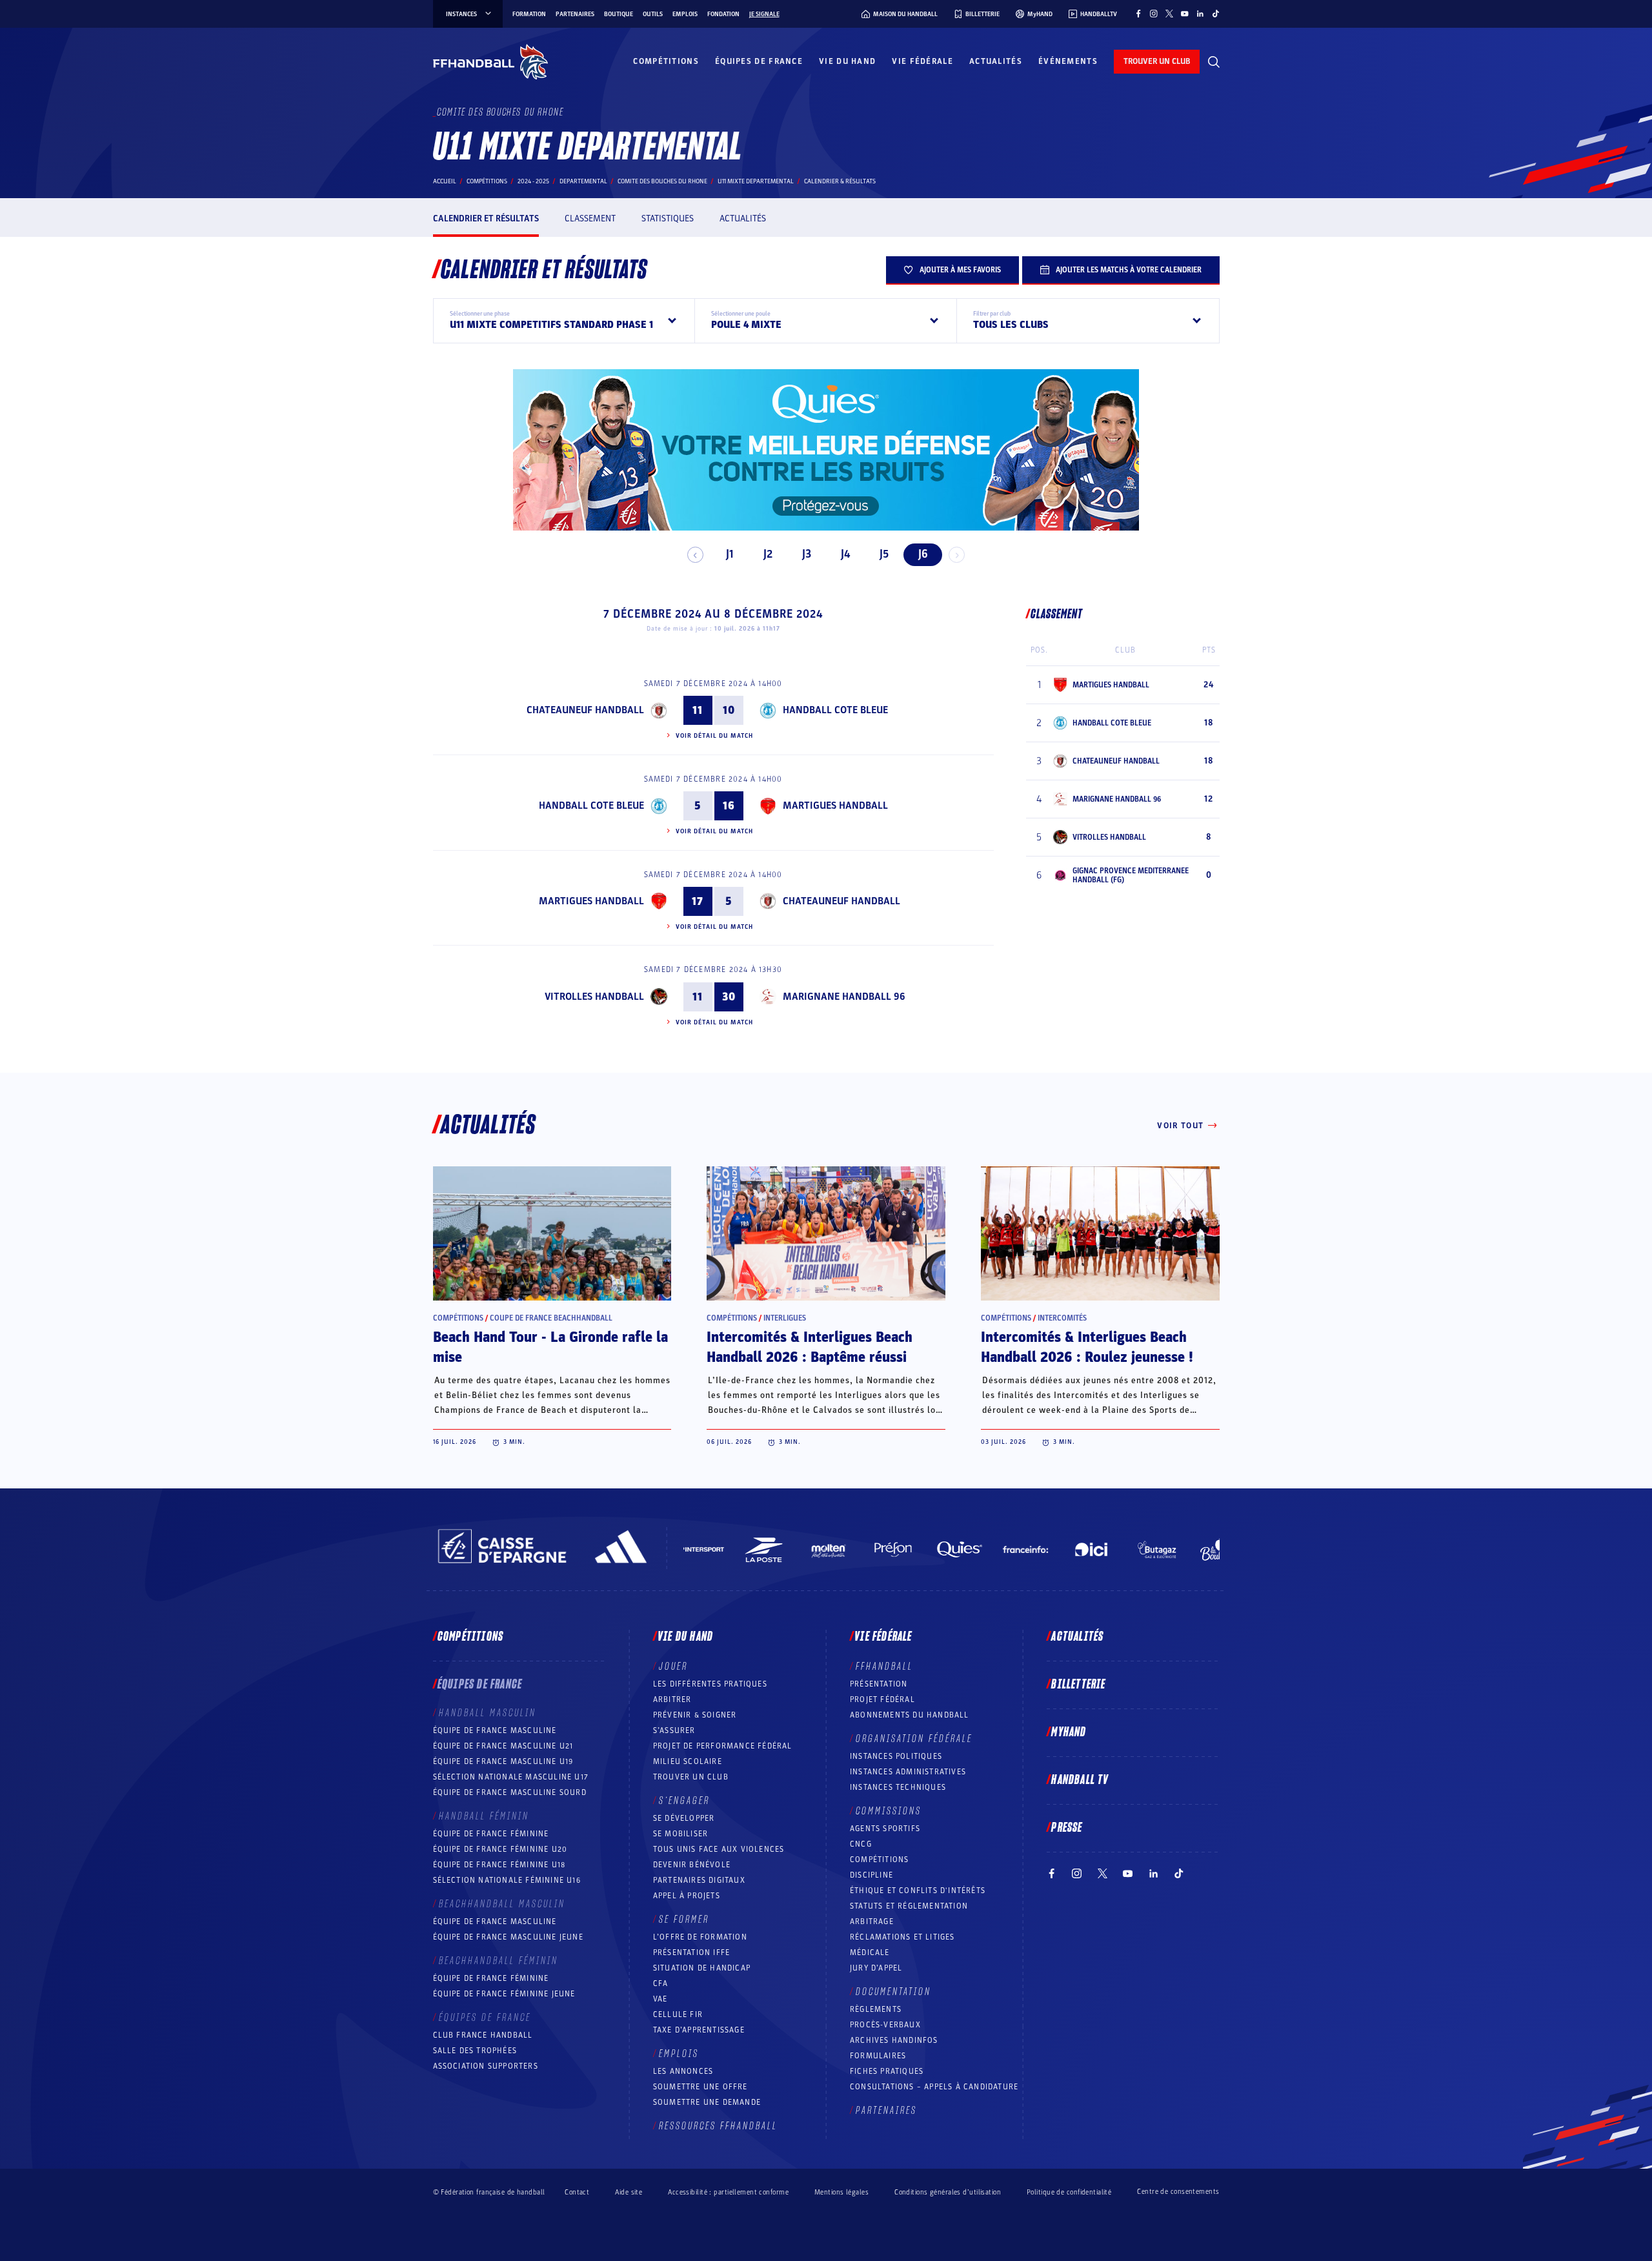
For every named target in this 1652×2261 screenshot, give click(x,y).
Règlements (876, 2009)
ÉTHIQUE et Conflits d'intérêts (918, 1891)
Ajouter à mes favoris (960, 270)
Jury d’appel (876, 1968)
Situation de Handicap (702, 1968)
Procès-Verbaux (885, 2025)
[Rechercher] (1214, 62)
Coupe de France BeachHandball (551, 1318)
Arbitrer (672, 1699)
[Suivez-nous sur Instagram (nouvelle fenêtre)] (1154, 14)
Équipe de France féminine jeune (504, 1994)
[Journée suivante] (957, 555)
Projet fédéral (882, 1699)
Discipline (871, 1875)
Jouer (673, 1667)
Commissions (889, 1811)
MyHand (1069, 1732)
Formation (529, 14)
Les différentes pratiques (710, 1684)
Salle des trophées (475, 2051)
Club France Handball (483, 2035)
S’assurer (674, 1730)
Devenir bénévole (692, 1865)
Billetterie (1078, 1685)
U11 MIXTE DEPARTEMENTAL (756, 181)
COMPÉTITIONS (879, 1860)
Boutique (619, 14)
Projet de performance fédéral (723, 1746)
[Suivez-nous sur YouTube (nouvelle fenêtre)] (1185, 14)
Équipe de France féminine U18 (499, 1865)
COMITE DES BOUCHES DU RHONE (662, 181)
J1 (730, 554)
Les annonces (683, 2071)
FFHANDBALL (884, 1667)
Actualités (996, 61)
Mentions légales (841, 2192)
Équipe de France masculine (495, 1730)
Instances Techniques (898, 1787)
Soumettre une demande (707, 2102)
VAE (660, 1999)
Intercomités (1062, 1318)
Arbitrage (872, 1921)
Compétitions (666, 61)
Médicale (870, 1952)
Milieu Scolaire (688, 1761)
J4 (845, 554)
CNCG (861, 1844)
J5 (884, 554)
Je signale (764, 14)
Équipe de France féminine (491, 1834)
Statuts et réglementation (909, 1906)
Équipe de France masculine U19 (503, 1761)
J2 (768, 554)
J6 (923, 554)
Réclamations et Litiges (902, 1937)
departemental (583, 181)
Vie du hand (847, 61)
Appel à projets (687, 1896)
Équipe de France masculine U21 (503, 1746)
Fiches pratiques (887, 2071)
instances (461, 14)
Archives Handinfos (894, 2040)
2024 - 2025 (533, 181)
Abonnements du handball (910, 1715)
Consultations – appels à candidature (934, 2087)
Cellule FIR (678, 2014)
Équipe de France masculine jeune (508, 1937)
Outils (653, 14)
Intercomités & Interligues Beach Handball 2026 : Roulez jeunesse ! (1087, 1347)
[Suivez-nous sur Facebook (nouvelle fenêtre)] (1138, 14)
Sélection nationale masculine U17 (511, 1777)
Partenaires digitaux (699, 1880)
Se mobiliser (680, 1834)
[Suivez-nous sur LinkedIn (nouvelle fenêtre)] (1200, 14)
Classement (590, 218)
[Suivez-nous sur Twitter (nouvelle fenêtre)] (1169, 14)
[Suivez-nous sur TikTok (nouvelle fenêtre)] (1216, 14)
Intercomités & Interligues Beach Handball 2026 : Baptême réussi (810, 1347)
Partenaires (575, 14)
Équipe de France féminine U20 (500, 1849)
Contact (577, 2192)
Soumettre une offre (700, 2087)
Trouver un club (691, 1777)
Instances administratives (908, 1772)
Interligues (785, 1318)
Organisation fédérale (914, 1739)
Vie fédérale (922, 61)
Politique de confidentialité (1069, 2192)
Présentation (879, 1684)
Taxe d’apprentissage (699, 2030)
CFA (661, 1983)
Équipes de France (759, 61)
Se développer (684, 1818)
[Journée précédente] (695, 555)
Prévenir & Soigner (695, 1715)
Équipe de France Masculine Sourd (510, 1792)
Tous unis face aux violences (719, 1849)
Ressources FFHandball (718, 2126)
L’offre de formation (700, 1937)
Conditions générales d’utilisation (948, 2192)
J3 (807, 554)
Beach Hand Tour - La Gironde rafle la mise (550, 1347)
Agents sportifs (885, 1829)
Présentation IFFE (691, 1952)
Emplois (685, 14)
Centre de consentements (1178, 2192)
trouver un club (1157, 61)
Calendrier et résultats (486, 218)
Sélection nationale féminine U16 (507, 1880)
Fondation (723, 14)
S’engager (684, 1801)
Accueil (445, 181)
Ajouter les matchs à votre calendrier (1129, 270)
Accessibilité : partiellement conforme (728, 2192)
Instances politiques (896, 1756)
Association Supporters (486, 2066)
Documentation (893, 1992)
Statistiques (668, 218)
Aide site (629, 2192)
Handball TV (1080, 1780)
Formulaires (878, 2056)
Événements (1068, 61)
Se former (684, 1920)
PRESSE (1067, 1828)
